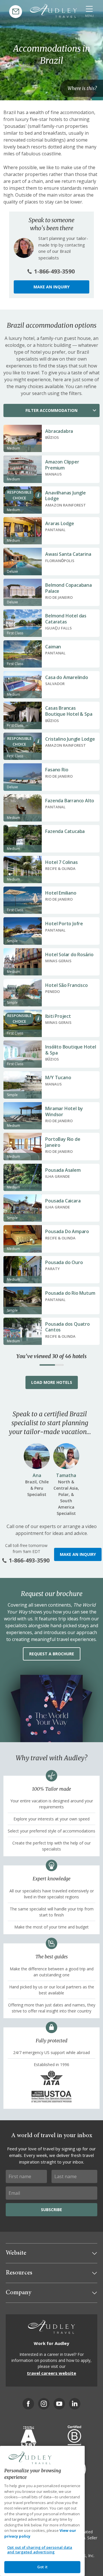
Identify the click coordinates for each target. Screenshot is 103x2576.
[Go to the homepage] (54, 11)
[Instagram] (44, 2404)
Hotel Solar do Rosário (69, 954)
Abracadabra (59, 431)
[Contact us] (16, 12)
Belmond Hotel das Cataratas (66, 619)
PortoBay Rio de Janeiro (63, 1142)
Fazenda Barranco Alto (70, 801)
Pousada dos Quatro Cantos (67, 1327)
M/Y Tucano (58, 1077)
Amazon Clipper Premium (62, 465)
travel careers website (51, 2373)
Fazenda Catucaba (65, 831)
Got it (42, 2567)
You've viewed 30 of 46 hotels (51, 1356)
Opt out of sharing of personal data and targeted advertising (40, 2550)
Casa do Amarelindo (67, 677)
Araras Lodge (60, 523)
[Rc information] (38, 495)
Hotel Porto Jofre (64, 924)
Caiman (53, 647)
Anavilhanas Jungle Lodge (65, 496)
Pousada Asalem (63, 1170)
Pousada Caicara (63, 1201)
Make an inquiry (51, 287)
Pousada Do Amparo (67, 1231)
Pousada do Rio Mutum (70, 1293)
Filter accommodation (51, 410)
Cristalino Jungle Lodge (70, 739)
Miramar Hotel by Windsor (64, 1111)
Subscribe (51, 2210)
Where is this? (82, 88)
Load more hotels (52, 1382)
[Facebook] (28, 2404)
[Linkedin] (75, 2404)
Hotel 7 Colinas (61, 862)
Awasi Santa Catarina (68, 554)
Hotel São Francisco (66, 985)
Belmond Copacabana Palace (68, 588)
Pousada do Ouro (64, 1262)
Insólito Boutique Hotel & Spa (71, 1050)
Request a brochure (52, 1654)
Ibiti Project (58, 1016)
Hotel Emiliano (61, 893)
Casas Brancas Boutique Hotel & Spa (69, 711)
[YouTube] (59, 2404)
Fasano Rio (57, 770)
